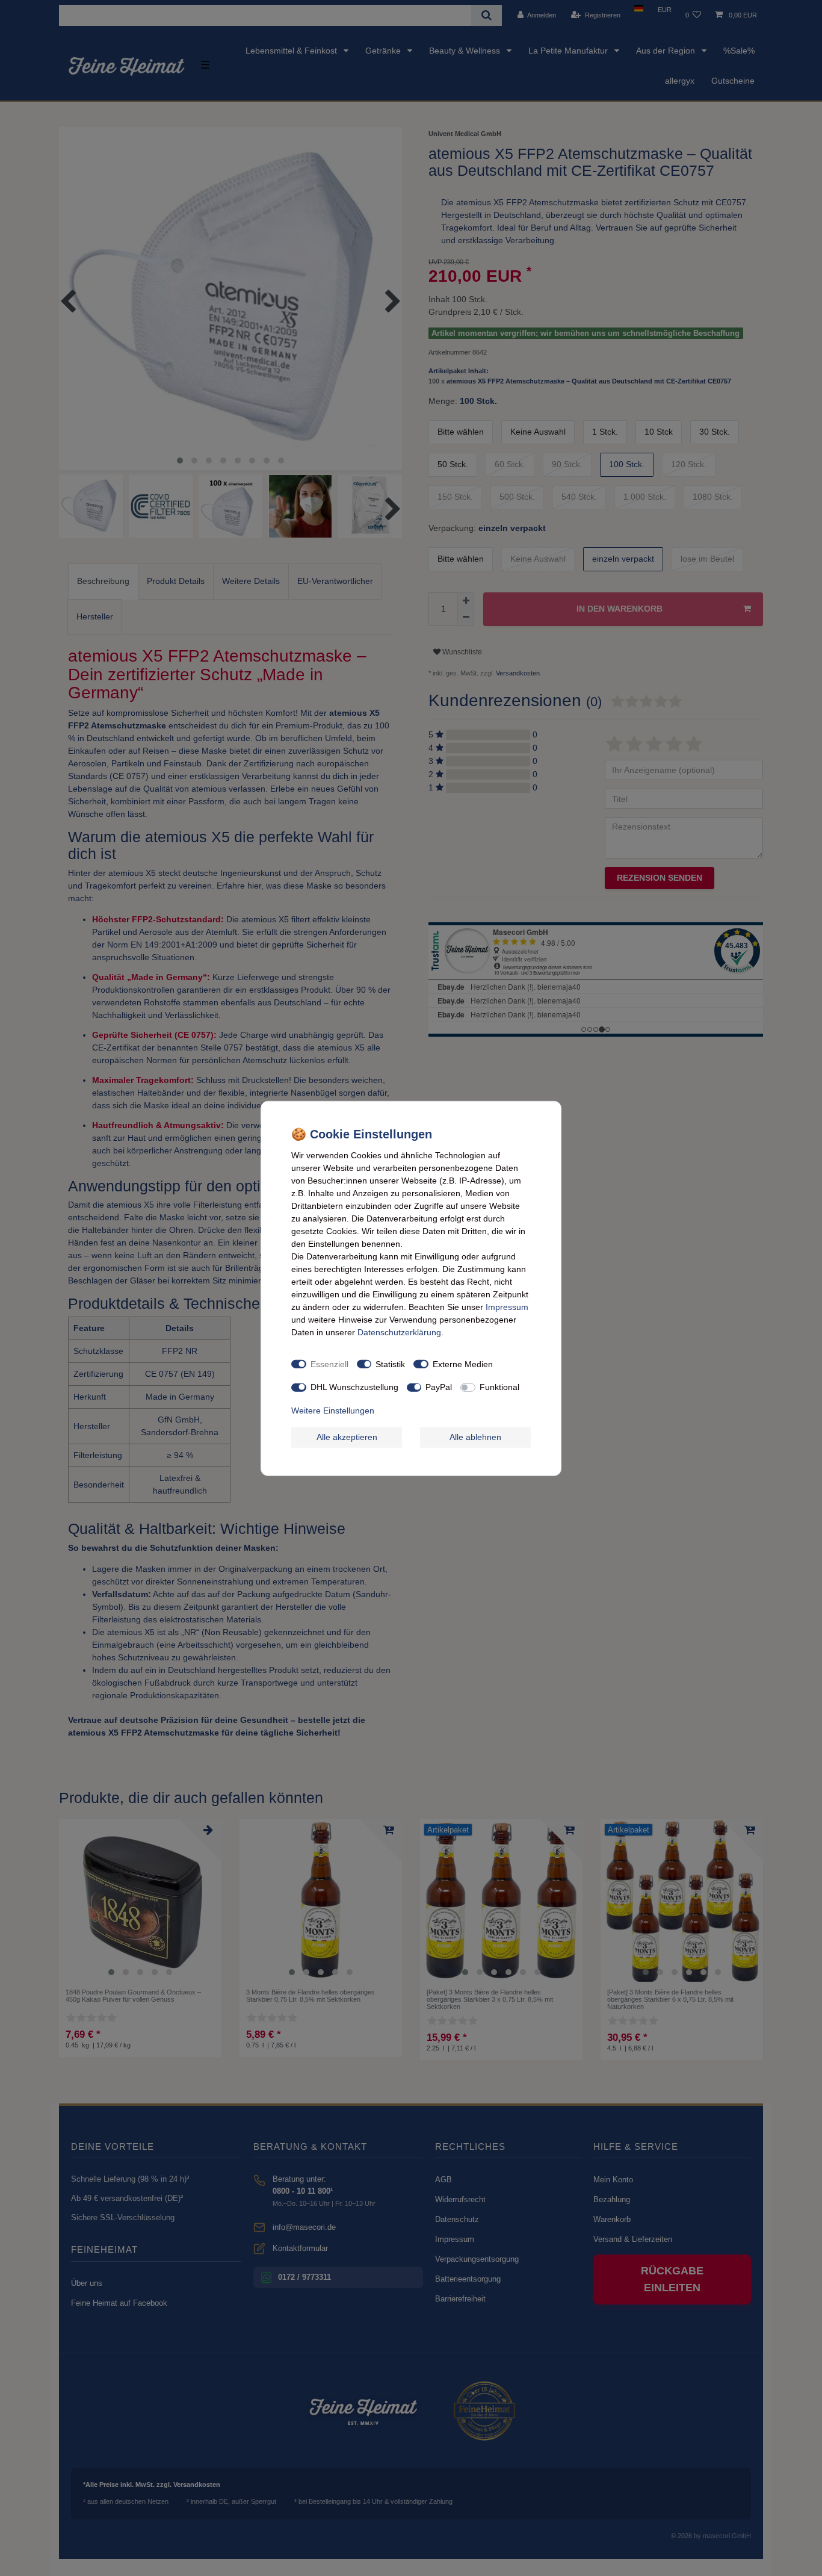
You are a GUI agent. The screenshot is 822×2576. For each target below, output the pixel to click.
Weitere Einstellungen (333, 1410)
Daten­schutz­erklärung (399, 1332)
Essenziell (329, 1364)
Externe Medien (463, 1364)
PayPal (439, 1386)
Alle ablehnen (475, 1436)
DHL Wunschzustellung (354, 1386)
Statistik (390, 1364)
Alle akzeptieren (347, 1436)
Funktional (499, 1386)
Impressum (507, 1306)
